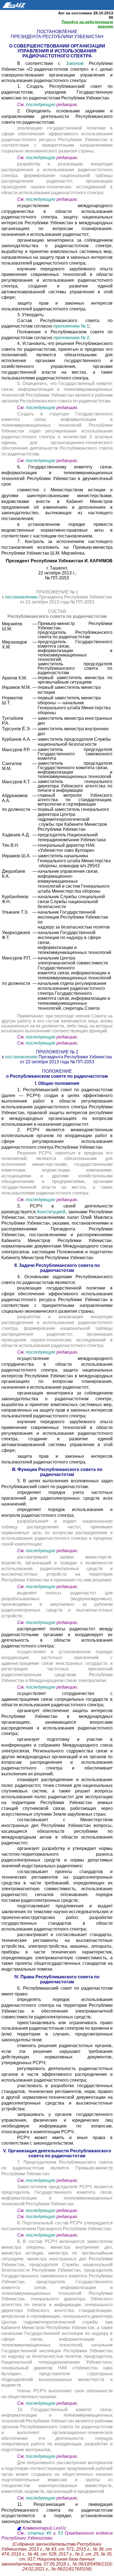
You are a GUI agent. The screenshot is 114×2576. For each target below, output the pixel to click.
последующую (41, 105)
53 (60, 2533)
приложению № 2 (71, 338)
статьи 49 (39, 2533)
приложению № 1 (71, 326)
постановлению (22, 597)
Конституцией (51, 1212)
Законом (77, 63)
